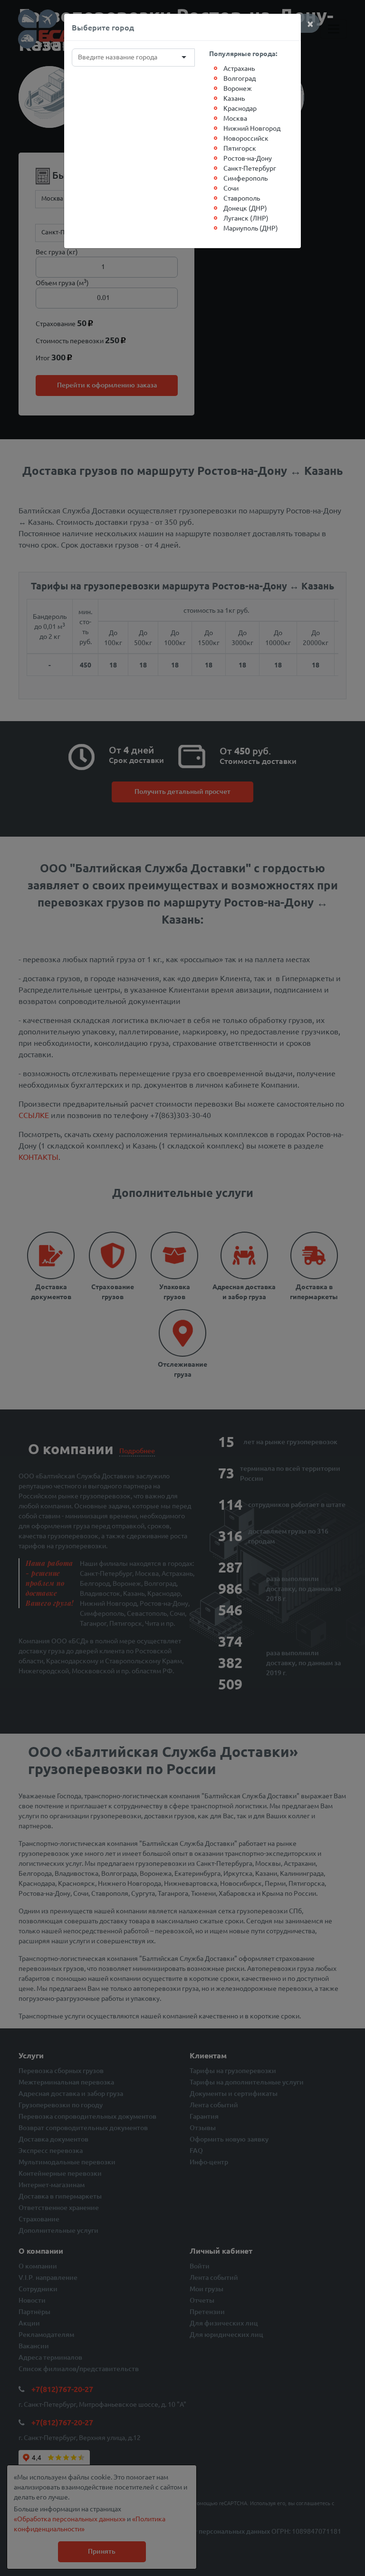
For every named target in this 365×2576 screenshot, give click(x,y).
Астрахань (239, 68)
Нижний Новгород (252, 128)
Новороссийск (246, 138)
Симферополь (245, 178)
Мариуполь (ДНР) (251, 228)
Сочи (231, 188)
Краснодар (240, 108)
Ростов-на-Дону (248, 158)
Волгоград (240, 78)
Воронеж (238, 88)
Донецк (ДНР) (245, 208)
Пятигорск (240, 148)
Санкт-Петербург (250, 168)
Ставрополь (242, 198)
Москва (235, 118)
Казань (234, 98)
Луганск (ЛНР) (246, 218)
